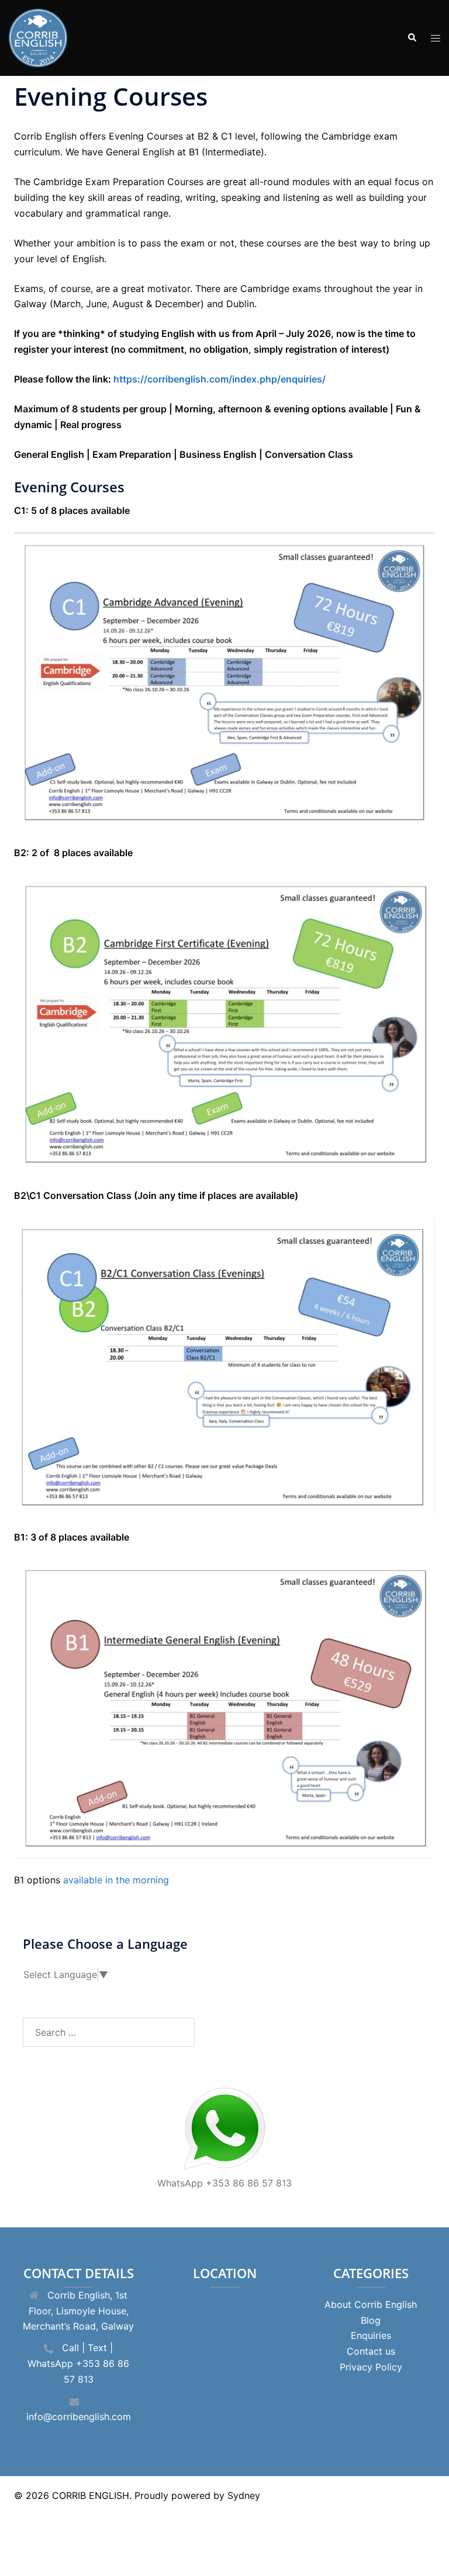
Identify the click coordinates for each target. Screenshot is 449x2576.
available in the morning (116, 1880)
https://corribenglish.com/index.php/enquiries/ (220, 379)
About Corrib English (371, 2304)
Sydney (244, 2495)
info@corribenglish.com (79, 2417)
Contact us (371, 2351)
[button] (412, 38)
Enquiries (371, 2335)
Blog (371, 2320)
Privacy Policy (371, 2367)
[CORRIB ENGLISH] (38, 37)
